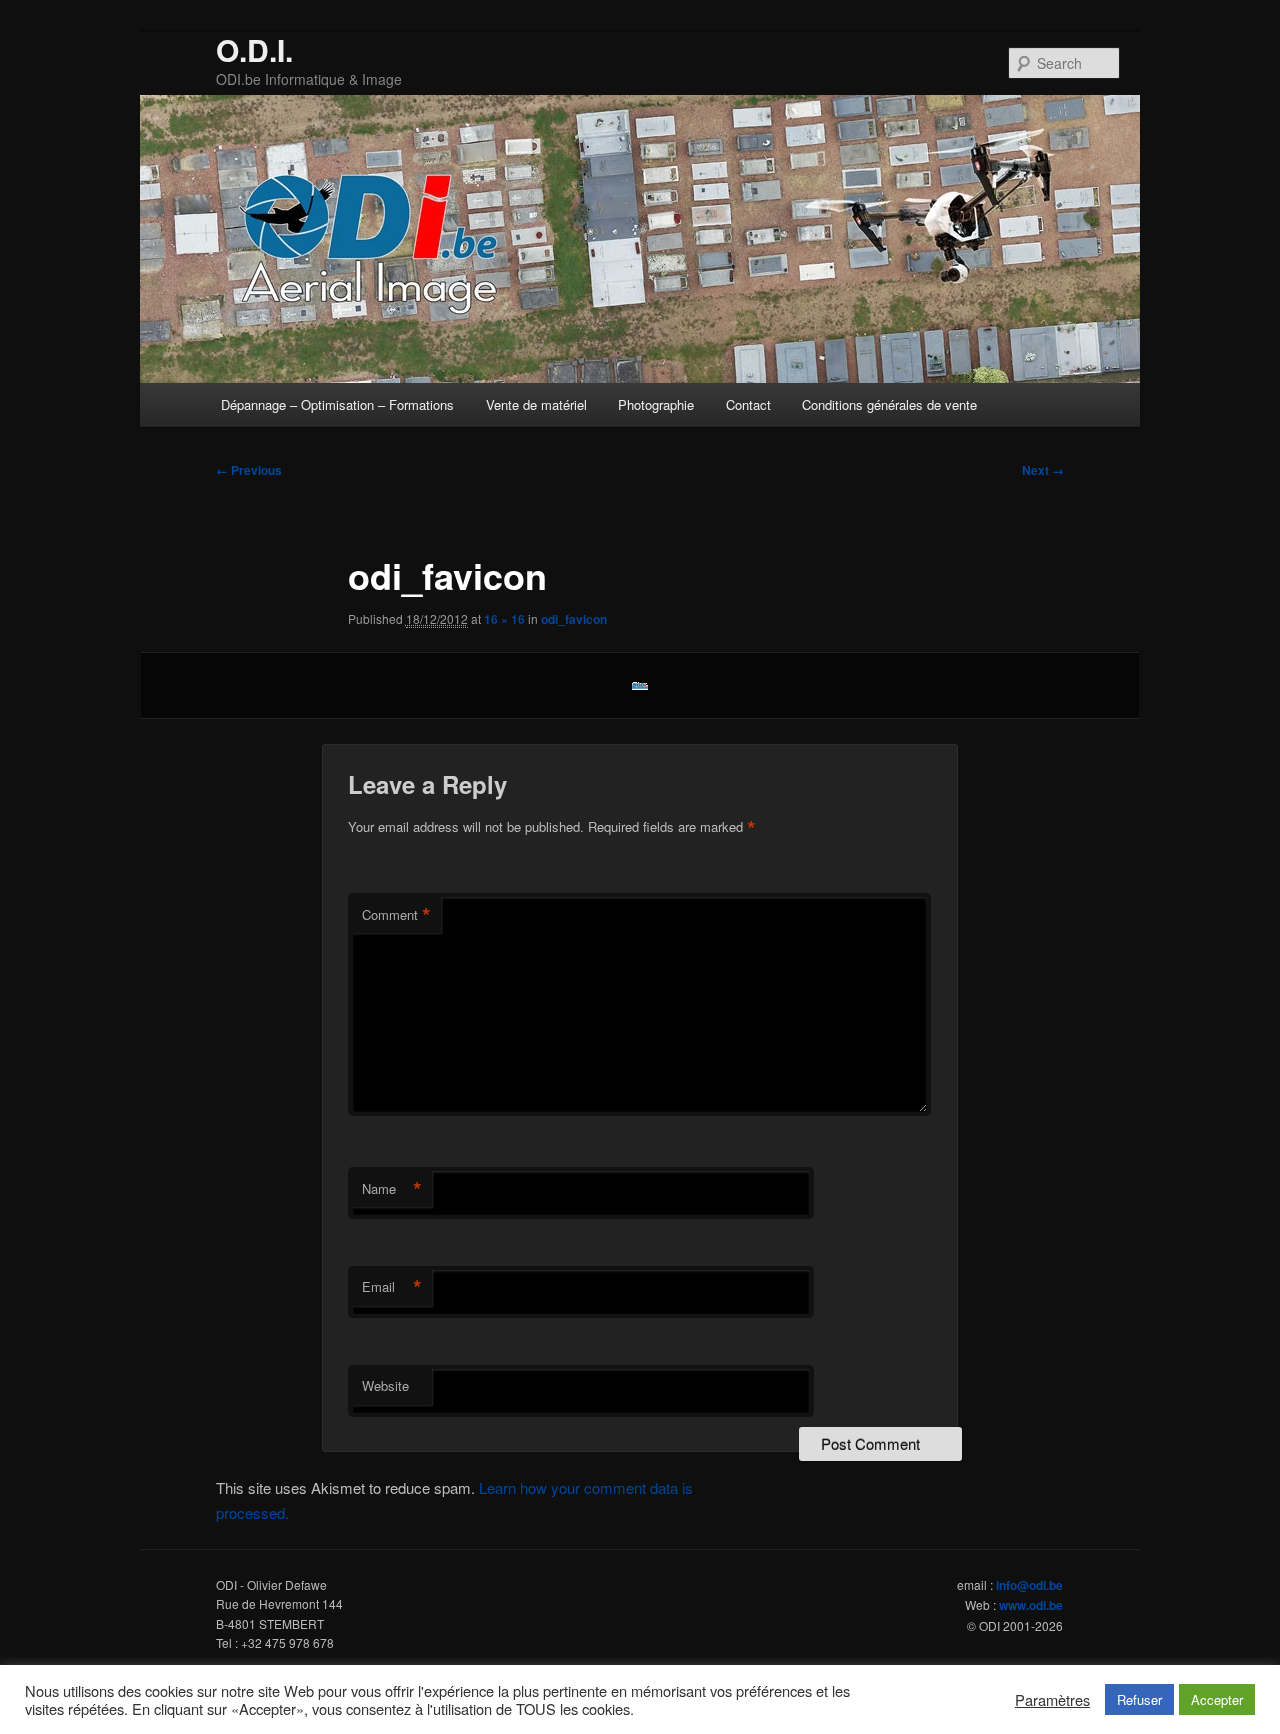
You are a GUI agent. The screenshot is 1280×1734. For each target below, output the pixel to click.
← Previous (249, 470)
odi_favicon (574, 619)
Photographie (656, 404)
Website (385, 1385)
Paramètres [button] (1052, 1700)
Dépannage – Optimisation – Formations (337, 404)
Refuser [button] (1139, 1699)
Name (392, 1189)
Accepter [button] (1217, 1699)
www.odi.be (1031, 1605)
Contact (748, 404)
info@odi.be (1029, 1585)
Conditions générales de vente (889, 404)
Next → (1043, 470)
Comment (396, 915)
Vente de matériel (536, 404)
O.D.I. (254, 49)
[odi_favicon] (640, 686)
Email (392, 1287)
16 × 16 (504, 619)
